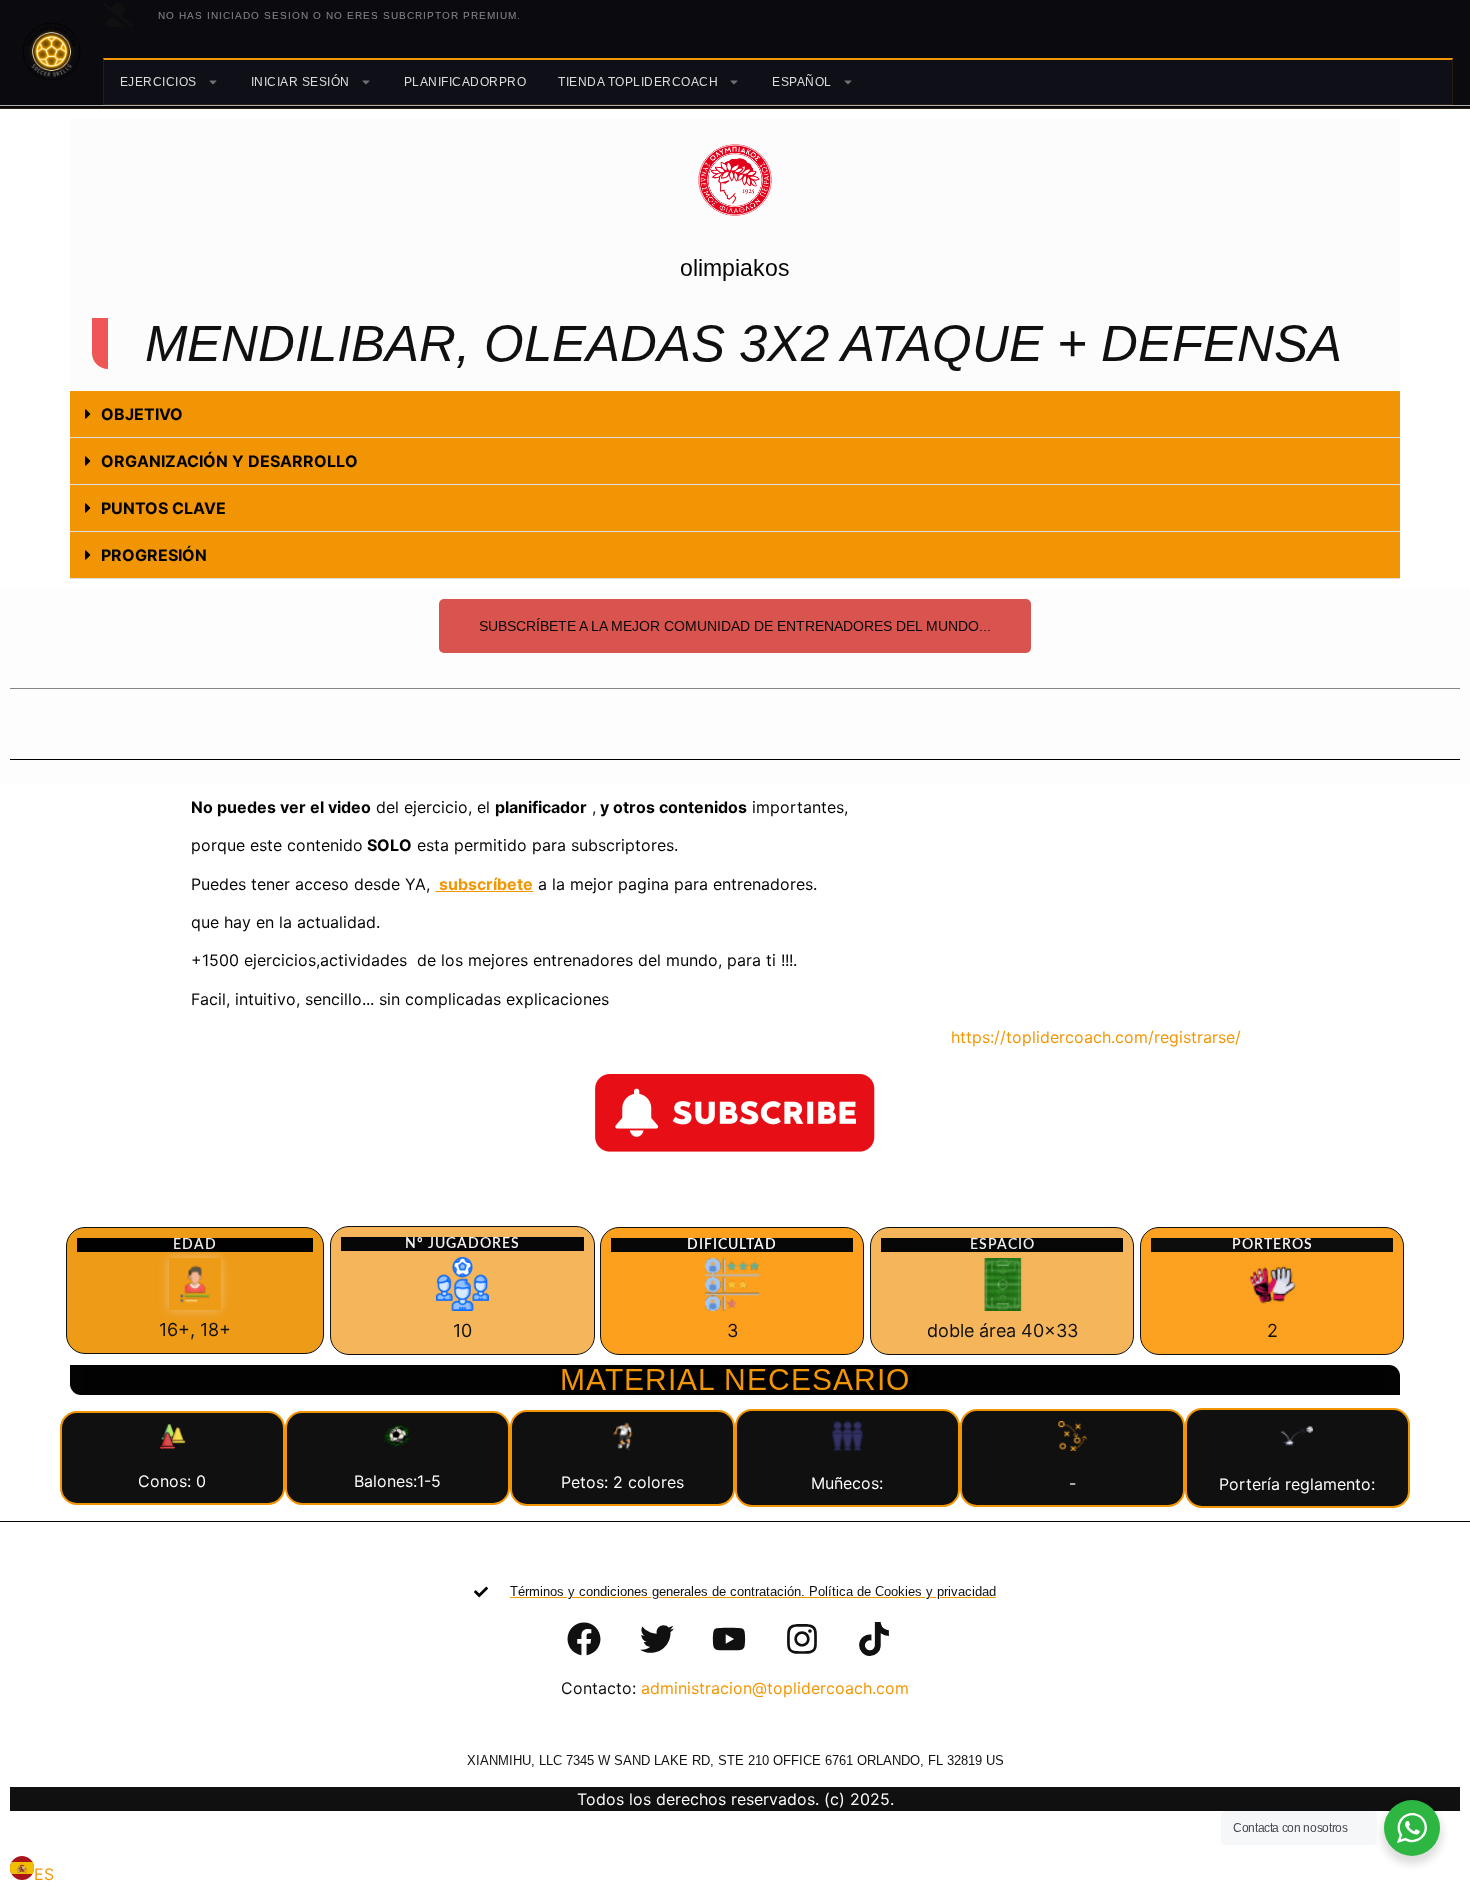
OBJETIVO (142, 414)
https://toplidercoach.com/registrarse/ (1083, 1037)
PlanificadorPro (465, 82)
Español (802, 82)
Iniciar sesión (300, 82)
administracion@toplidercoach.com (775, 1688)
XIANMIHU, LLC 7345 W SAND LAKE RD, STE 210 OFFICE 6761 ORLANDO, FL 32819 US (735, 1760)
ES (44, 1874)
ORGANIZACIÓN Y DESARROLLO (229, 461)
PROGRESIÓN (154, 555)
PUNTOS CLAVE (163, 508)
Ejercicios (158, 82)
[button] (735, 414)
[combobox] (32, 1871)
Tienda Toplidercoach (638, 82)
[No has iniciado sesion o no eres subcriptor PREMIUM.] (118, 15)
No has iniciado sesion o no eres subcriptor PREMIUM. (339, 15)
